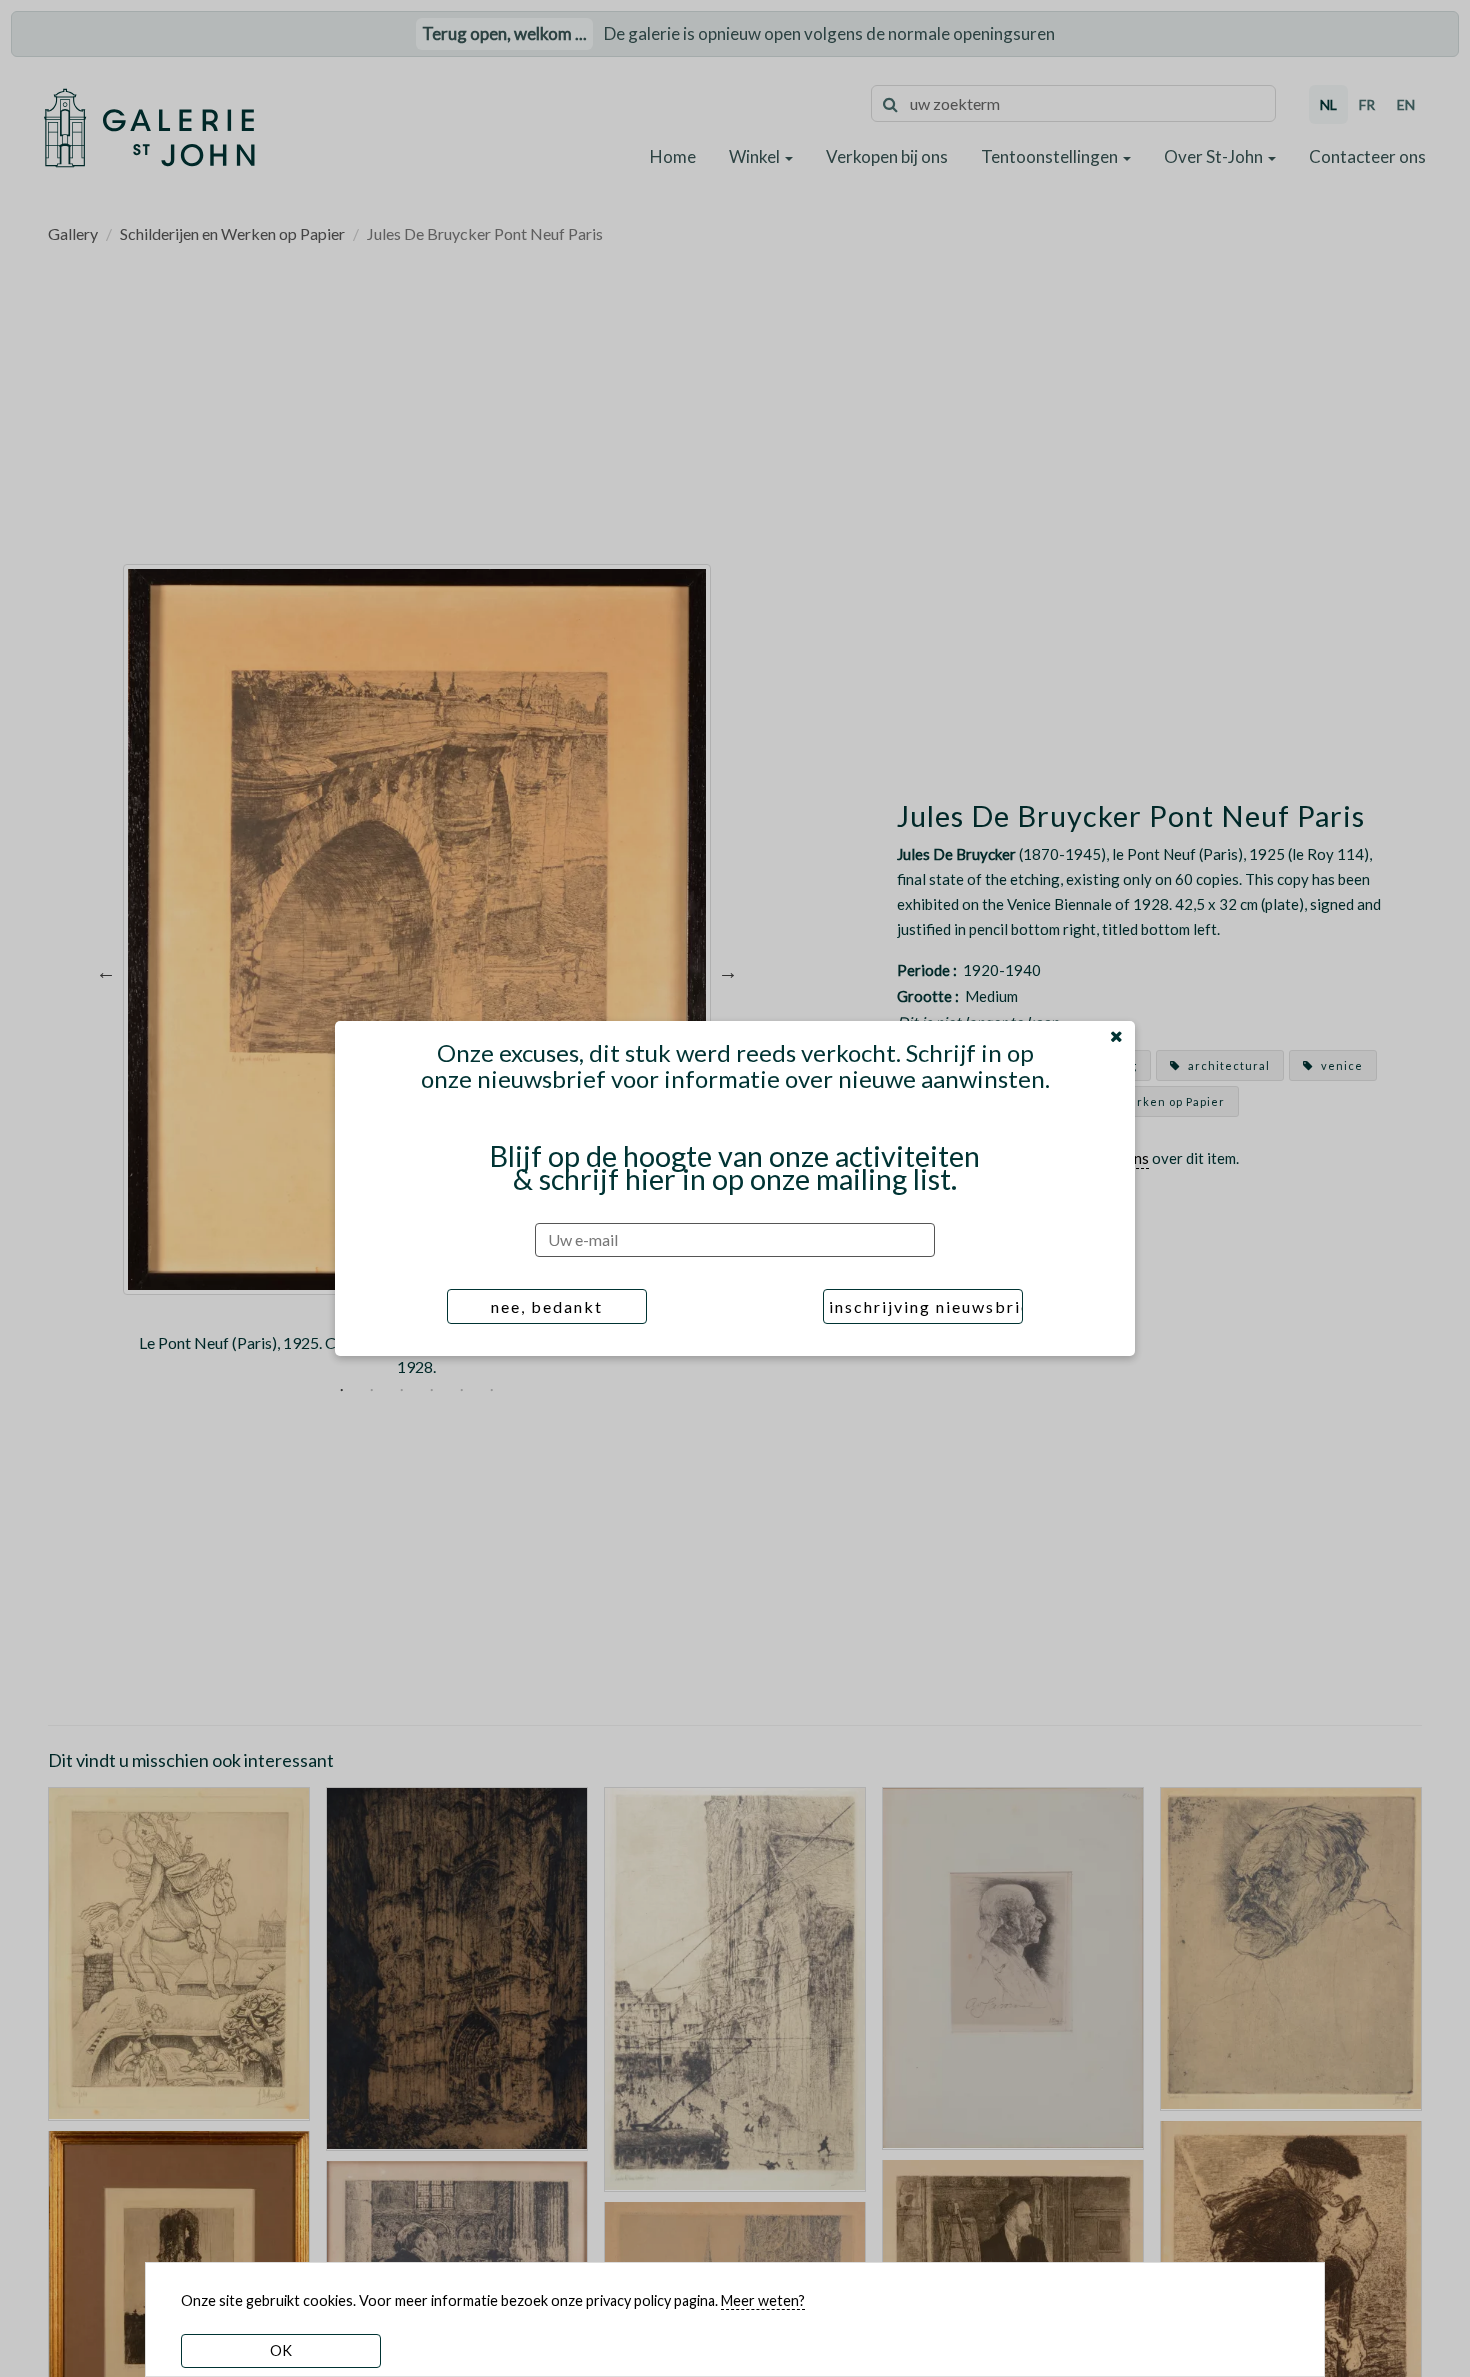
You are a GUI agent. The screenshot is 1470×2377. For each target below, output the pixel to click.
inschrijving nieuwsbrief (926, 1306)
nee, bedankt (547, 1306)
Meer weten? (763, 2300)
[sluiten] (1116, 1036)
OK (281, 2350)
